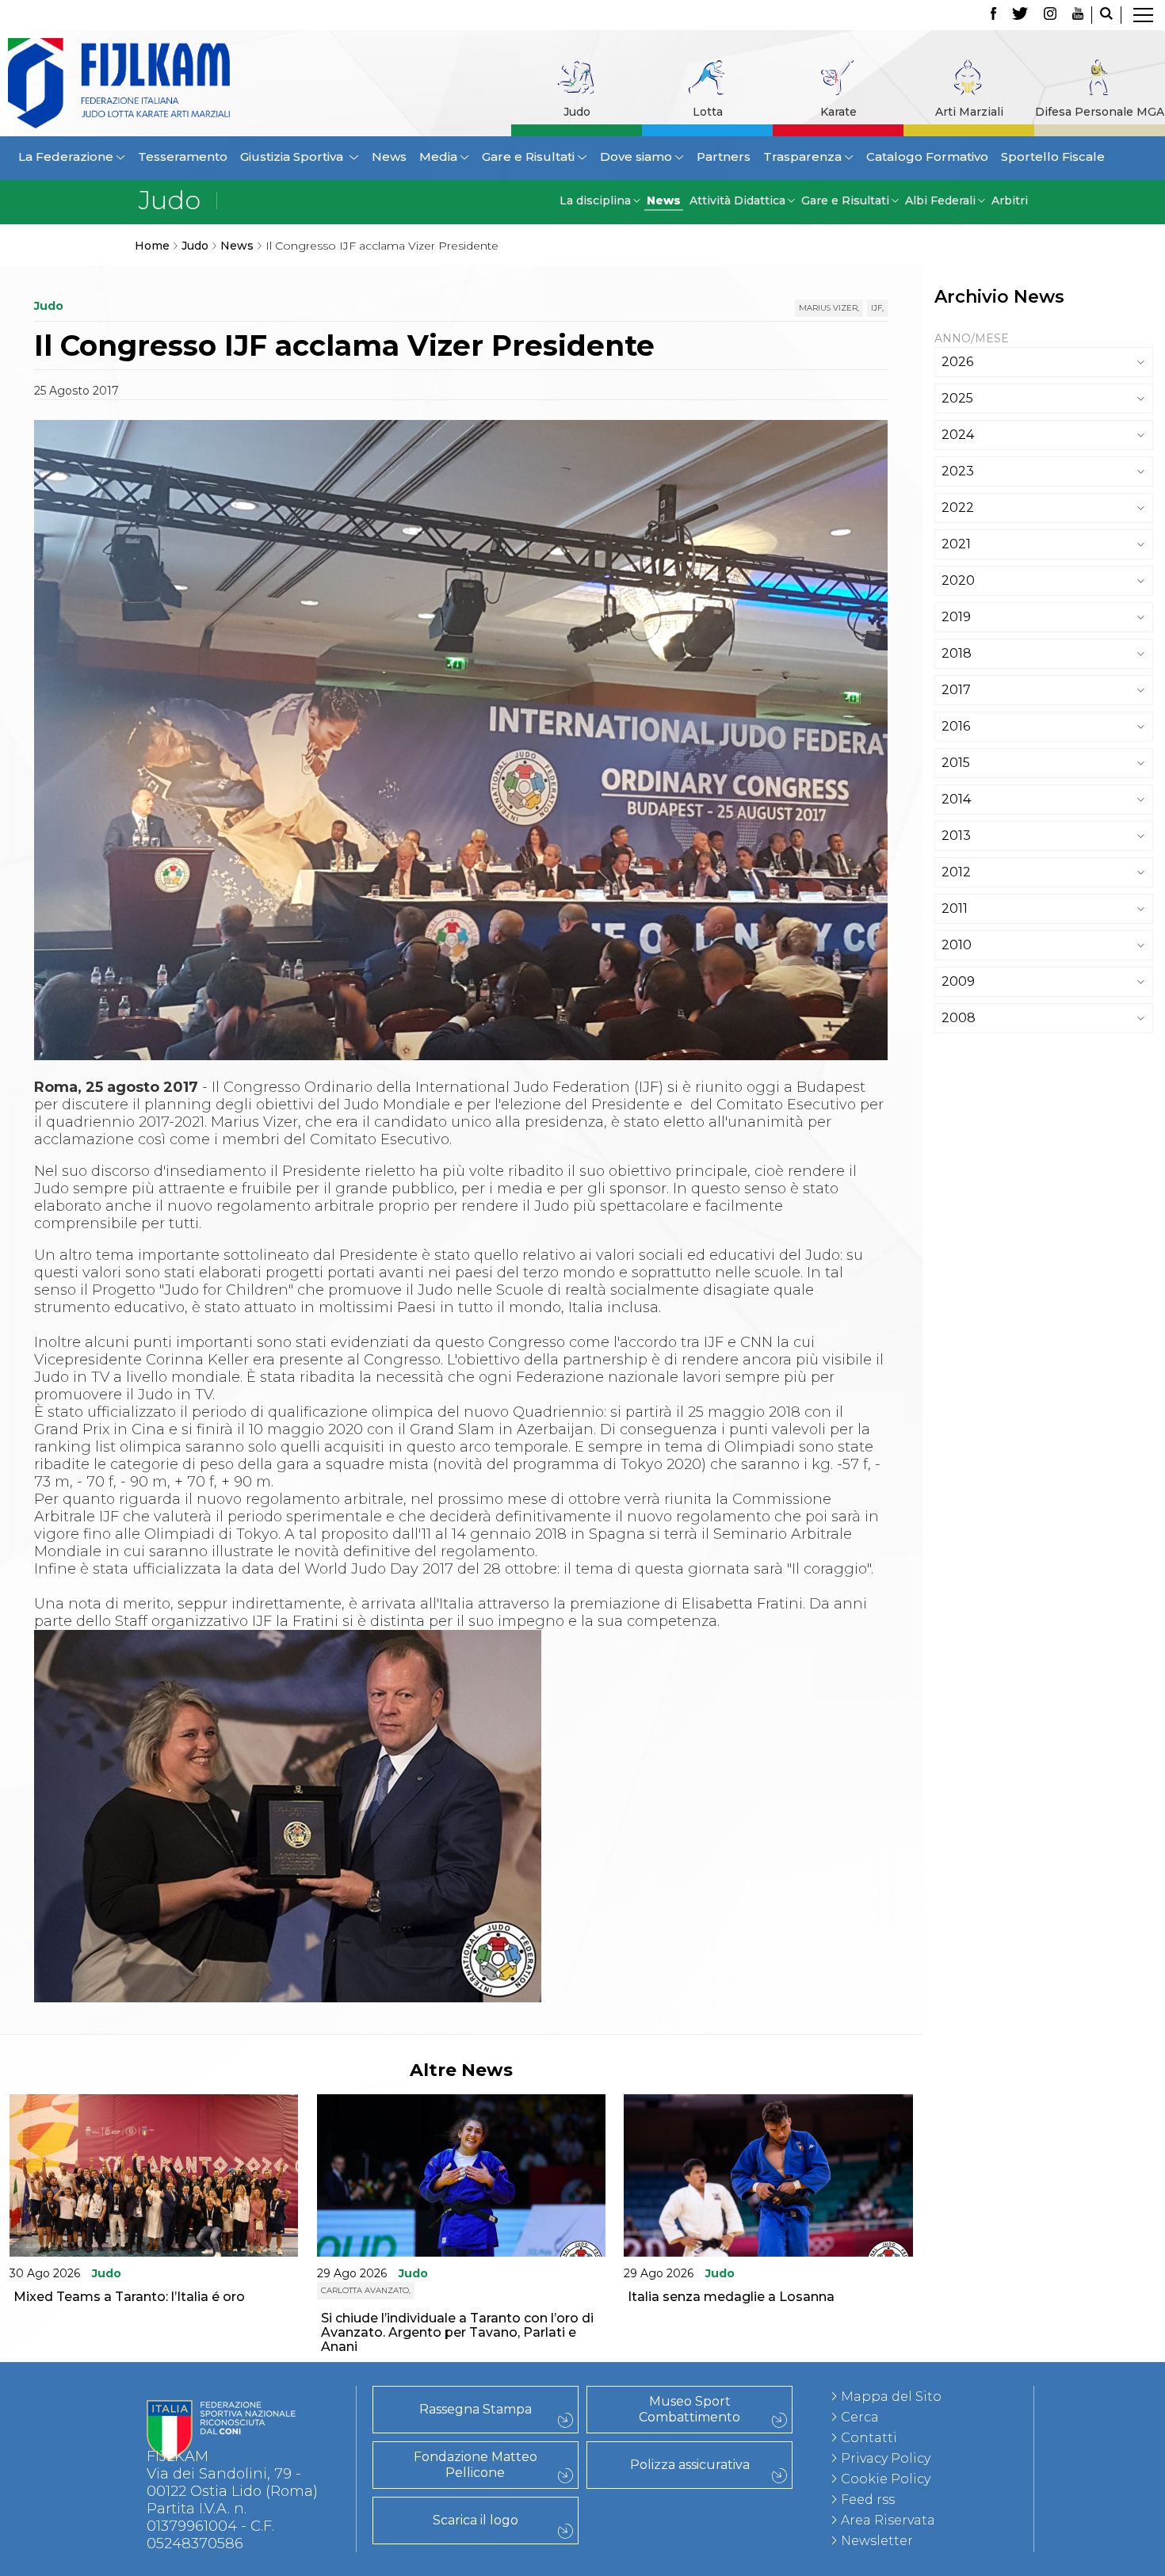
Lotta (708, 112)
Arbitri (1010, 200)
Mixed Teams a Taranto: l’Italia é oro (129, 2297)
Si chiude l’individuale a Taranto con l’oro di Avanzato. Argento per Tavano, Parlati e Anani (457, 2332)
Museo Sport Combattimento (689, 2409)
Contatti (869, 2438)
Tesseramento (183, 156)
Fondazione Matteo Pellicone (476, 2465)
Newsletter (877, 2541)
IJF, (877, 308)
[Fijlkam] (128, 83)
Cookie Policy (886, 2479)
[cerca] (1106, 15)
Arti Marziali (969, 112)
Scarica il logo (476, 2520)
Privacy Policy (886, 2458)
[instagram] (1050, 15)
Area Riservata (888, 2520)
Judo (577, 112)
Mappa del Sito (891, 2397)
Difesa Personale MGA (1100, 112)
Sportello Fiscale (1053, 156)
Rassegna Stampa (476, 2409)
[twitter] (1020, 15)
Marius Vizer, (829, 308)
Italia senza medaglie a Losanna (731, 2297)
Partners (724, 156)
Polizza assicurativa (690, 2465)
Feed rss (868, 2500)
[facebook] (993, 15)
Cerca (860, 2417)
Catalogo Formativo (927, 156)
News (389, 156)
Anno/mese (972, 338)
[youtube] (1078, 15)
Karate (838, 112)
